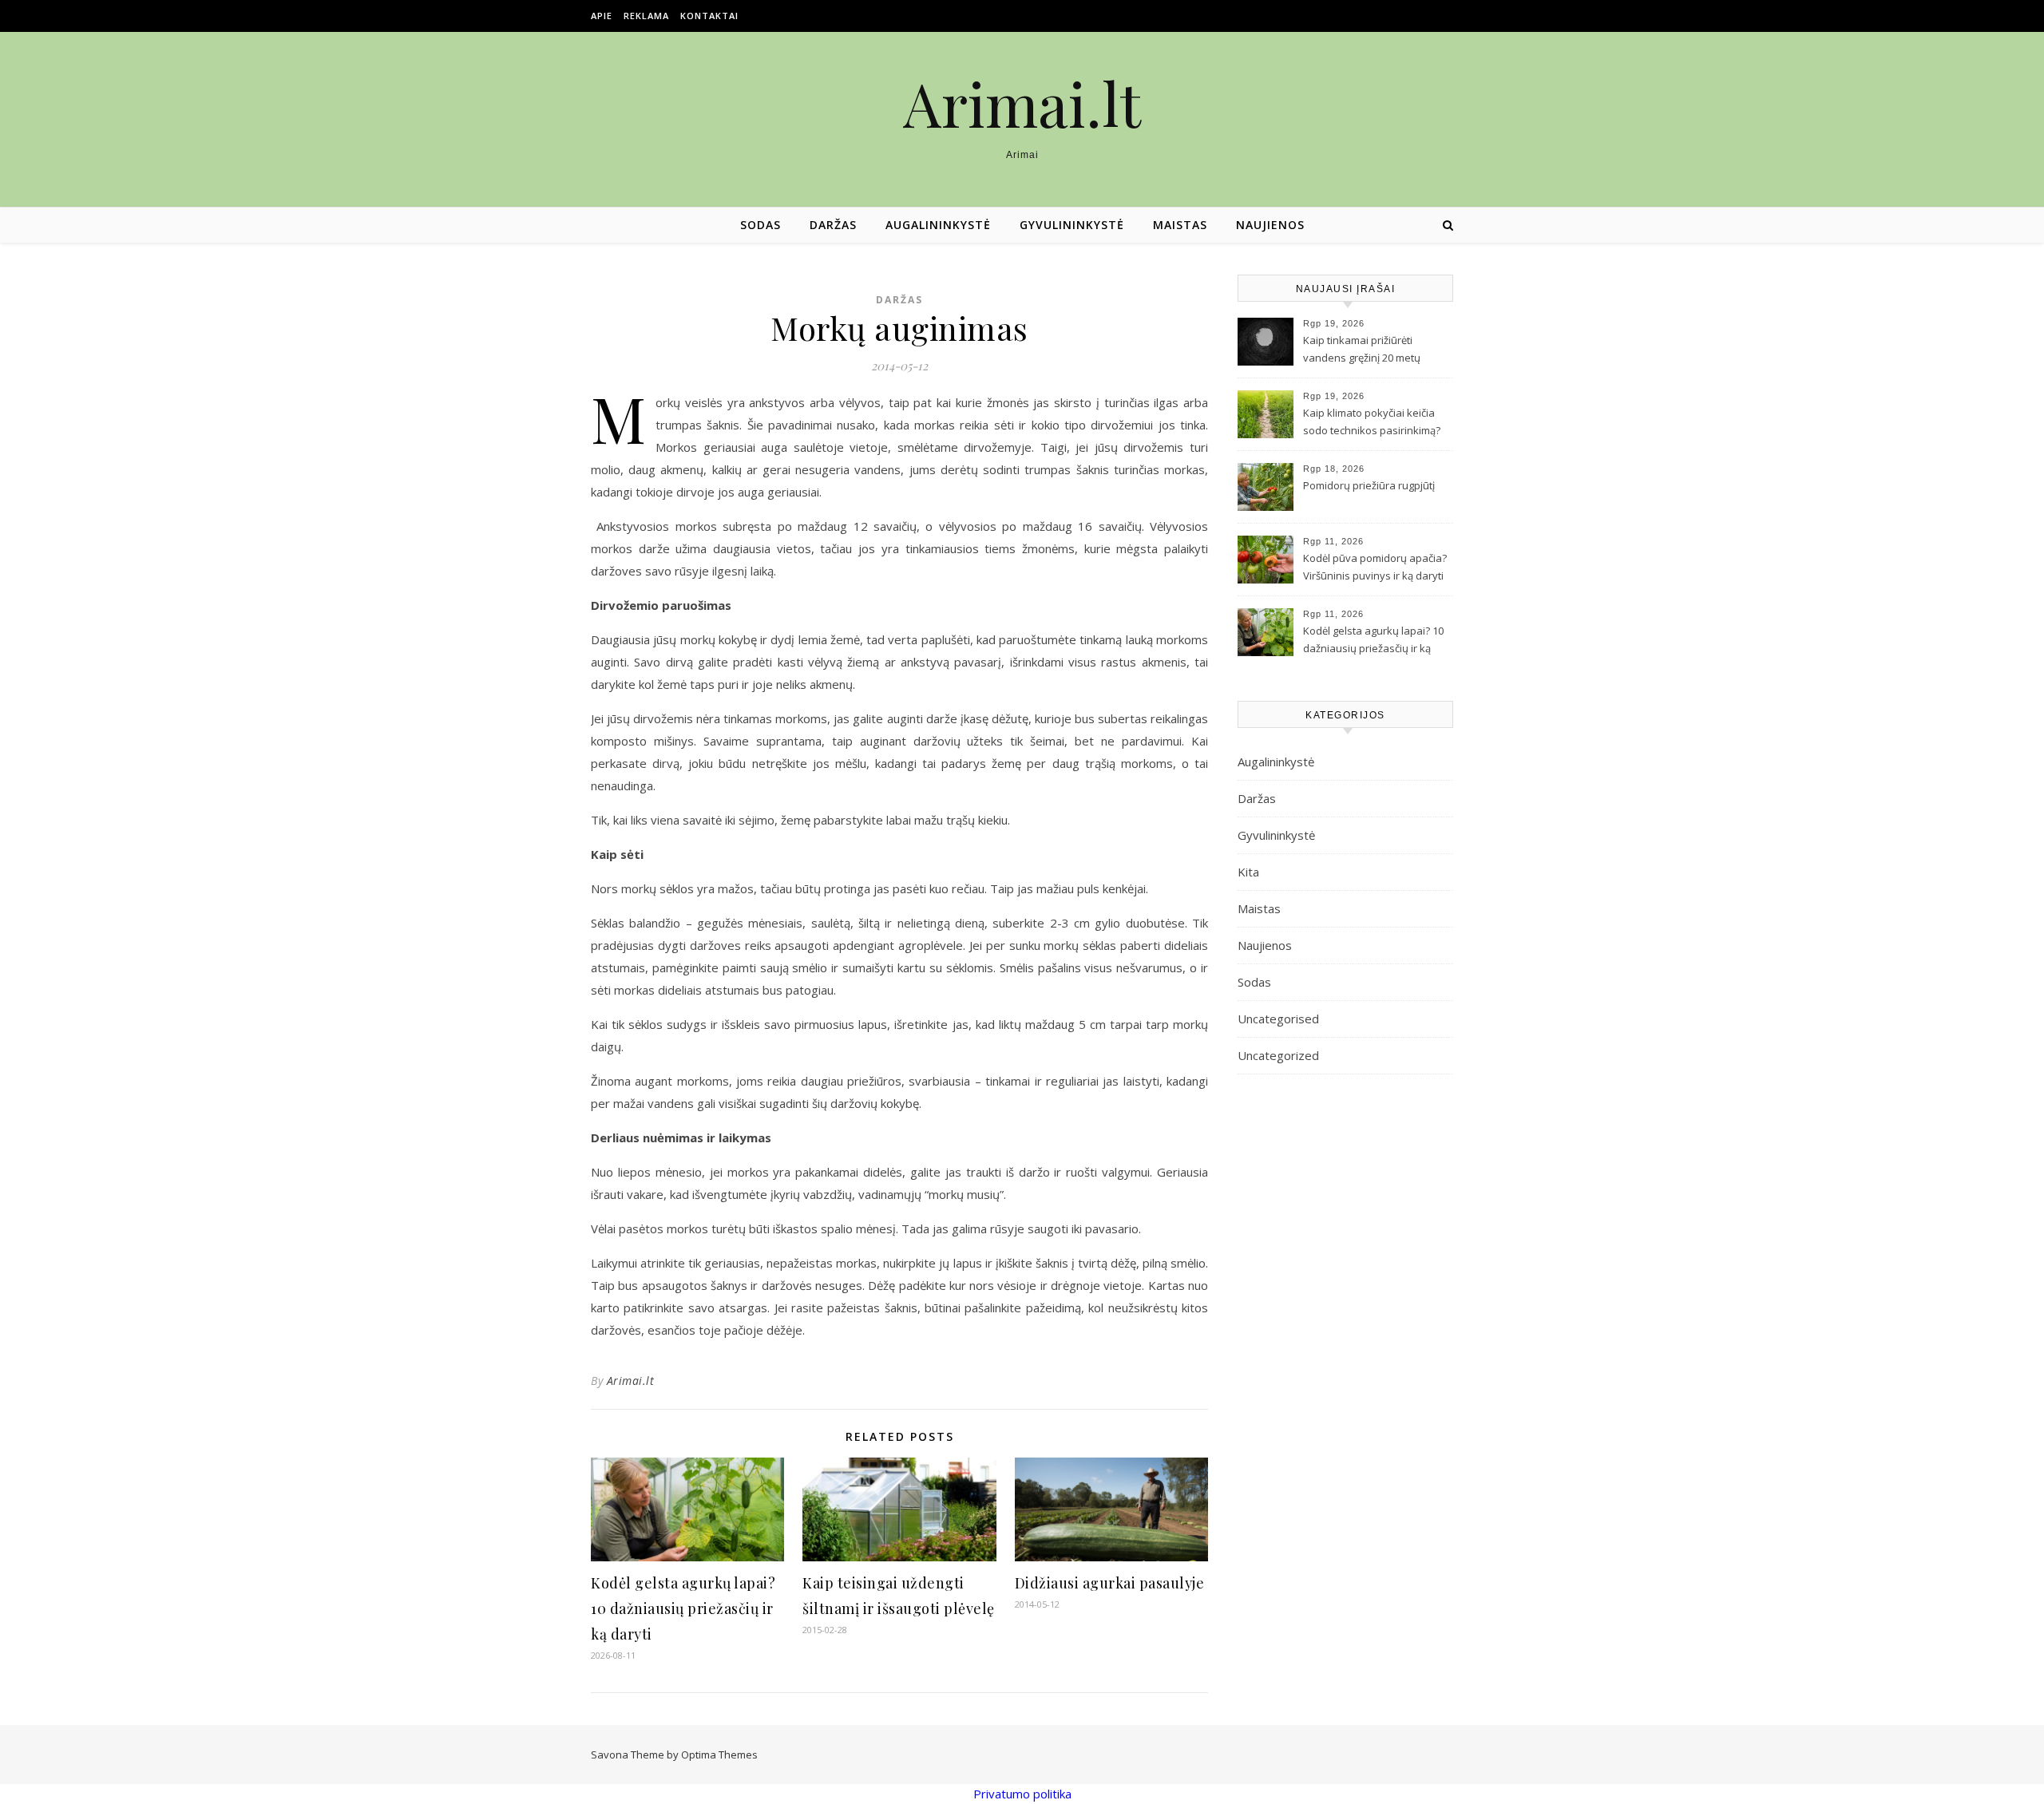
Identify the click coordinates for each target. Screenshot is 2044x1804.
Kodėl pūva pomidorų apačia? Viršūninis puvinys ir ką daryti (1375, 567)
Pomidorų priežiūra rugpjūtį (1369, 485)
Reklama (646, 16)
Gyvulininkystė (1072, 225)
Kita (1248, 872)
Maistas (1180, 225)
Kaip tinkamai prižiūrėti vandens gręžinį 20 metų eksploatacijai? (1362, 350)
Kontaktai (709, 16)
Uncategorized (1278, 1055)
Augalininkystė (938, 225)
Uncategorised (1278, 1019)
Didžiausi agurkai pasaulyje (1110, 1583)
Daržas (833, 225)
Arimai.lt (1022, 103)
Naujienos (1270, 225)
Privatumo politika (1022, 1794)
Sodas (761, 225)
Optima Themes (719, 1755)
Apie (602, 16)
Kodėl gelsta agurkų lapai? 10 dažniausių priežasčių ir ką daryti (683, 1608)
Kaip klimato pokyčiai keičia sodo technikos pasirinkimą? (1372, 421)
